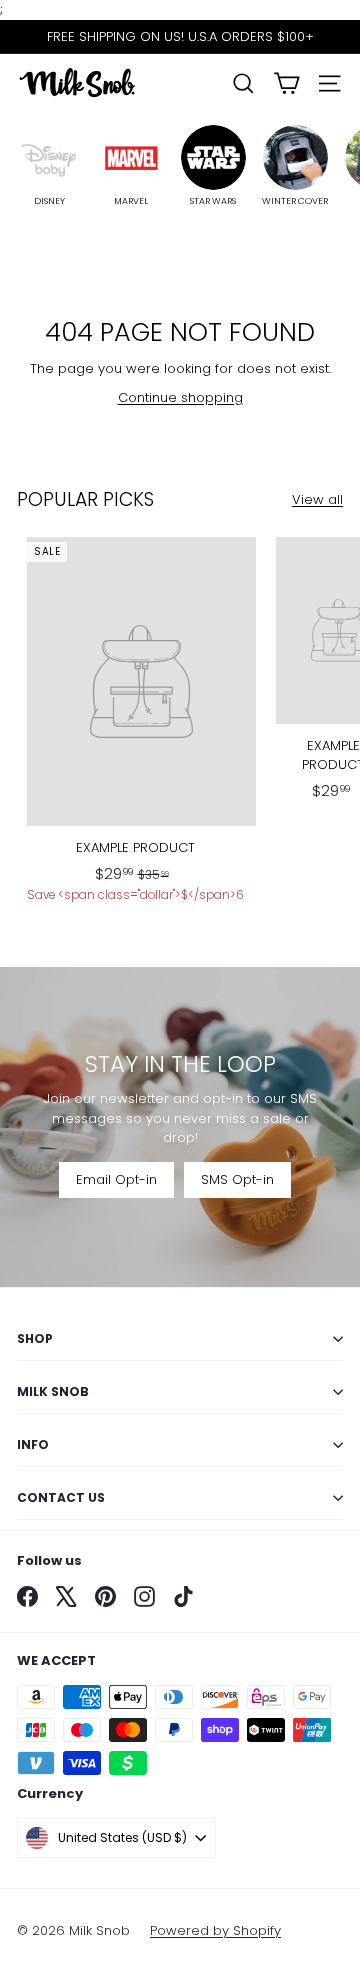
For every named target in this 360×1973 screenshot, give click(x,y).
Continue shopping (180, 397)
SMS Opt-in (237, 1179)
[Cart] (286, 83)
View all (317, 499)
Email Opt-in (116, 1179)
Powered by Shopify (215, 1930)
